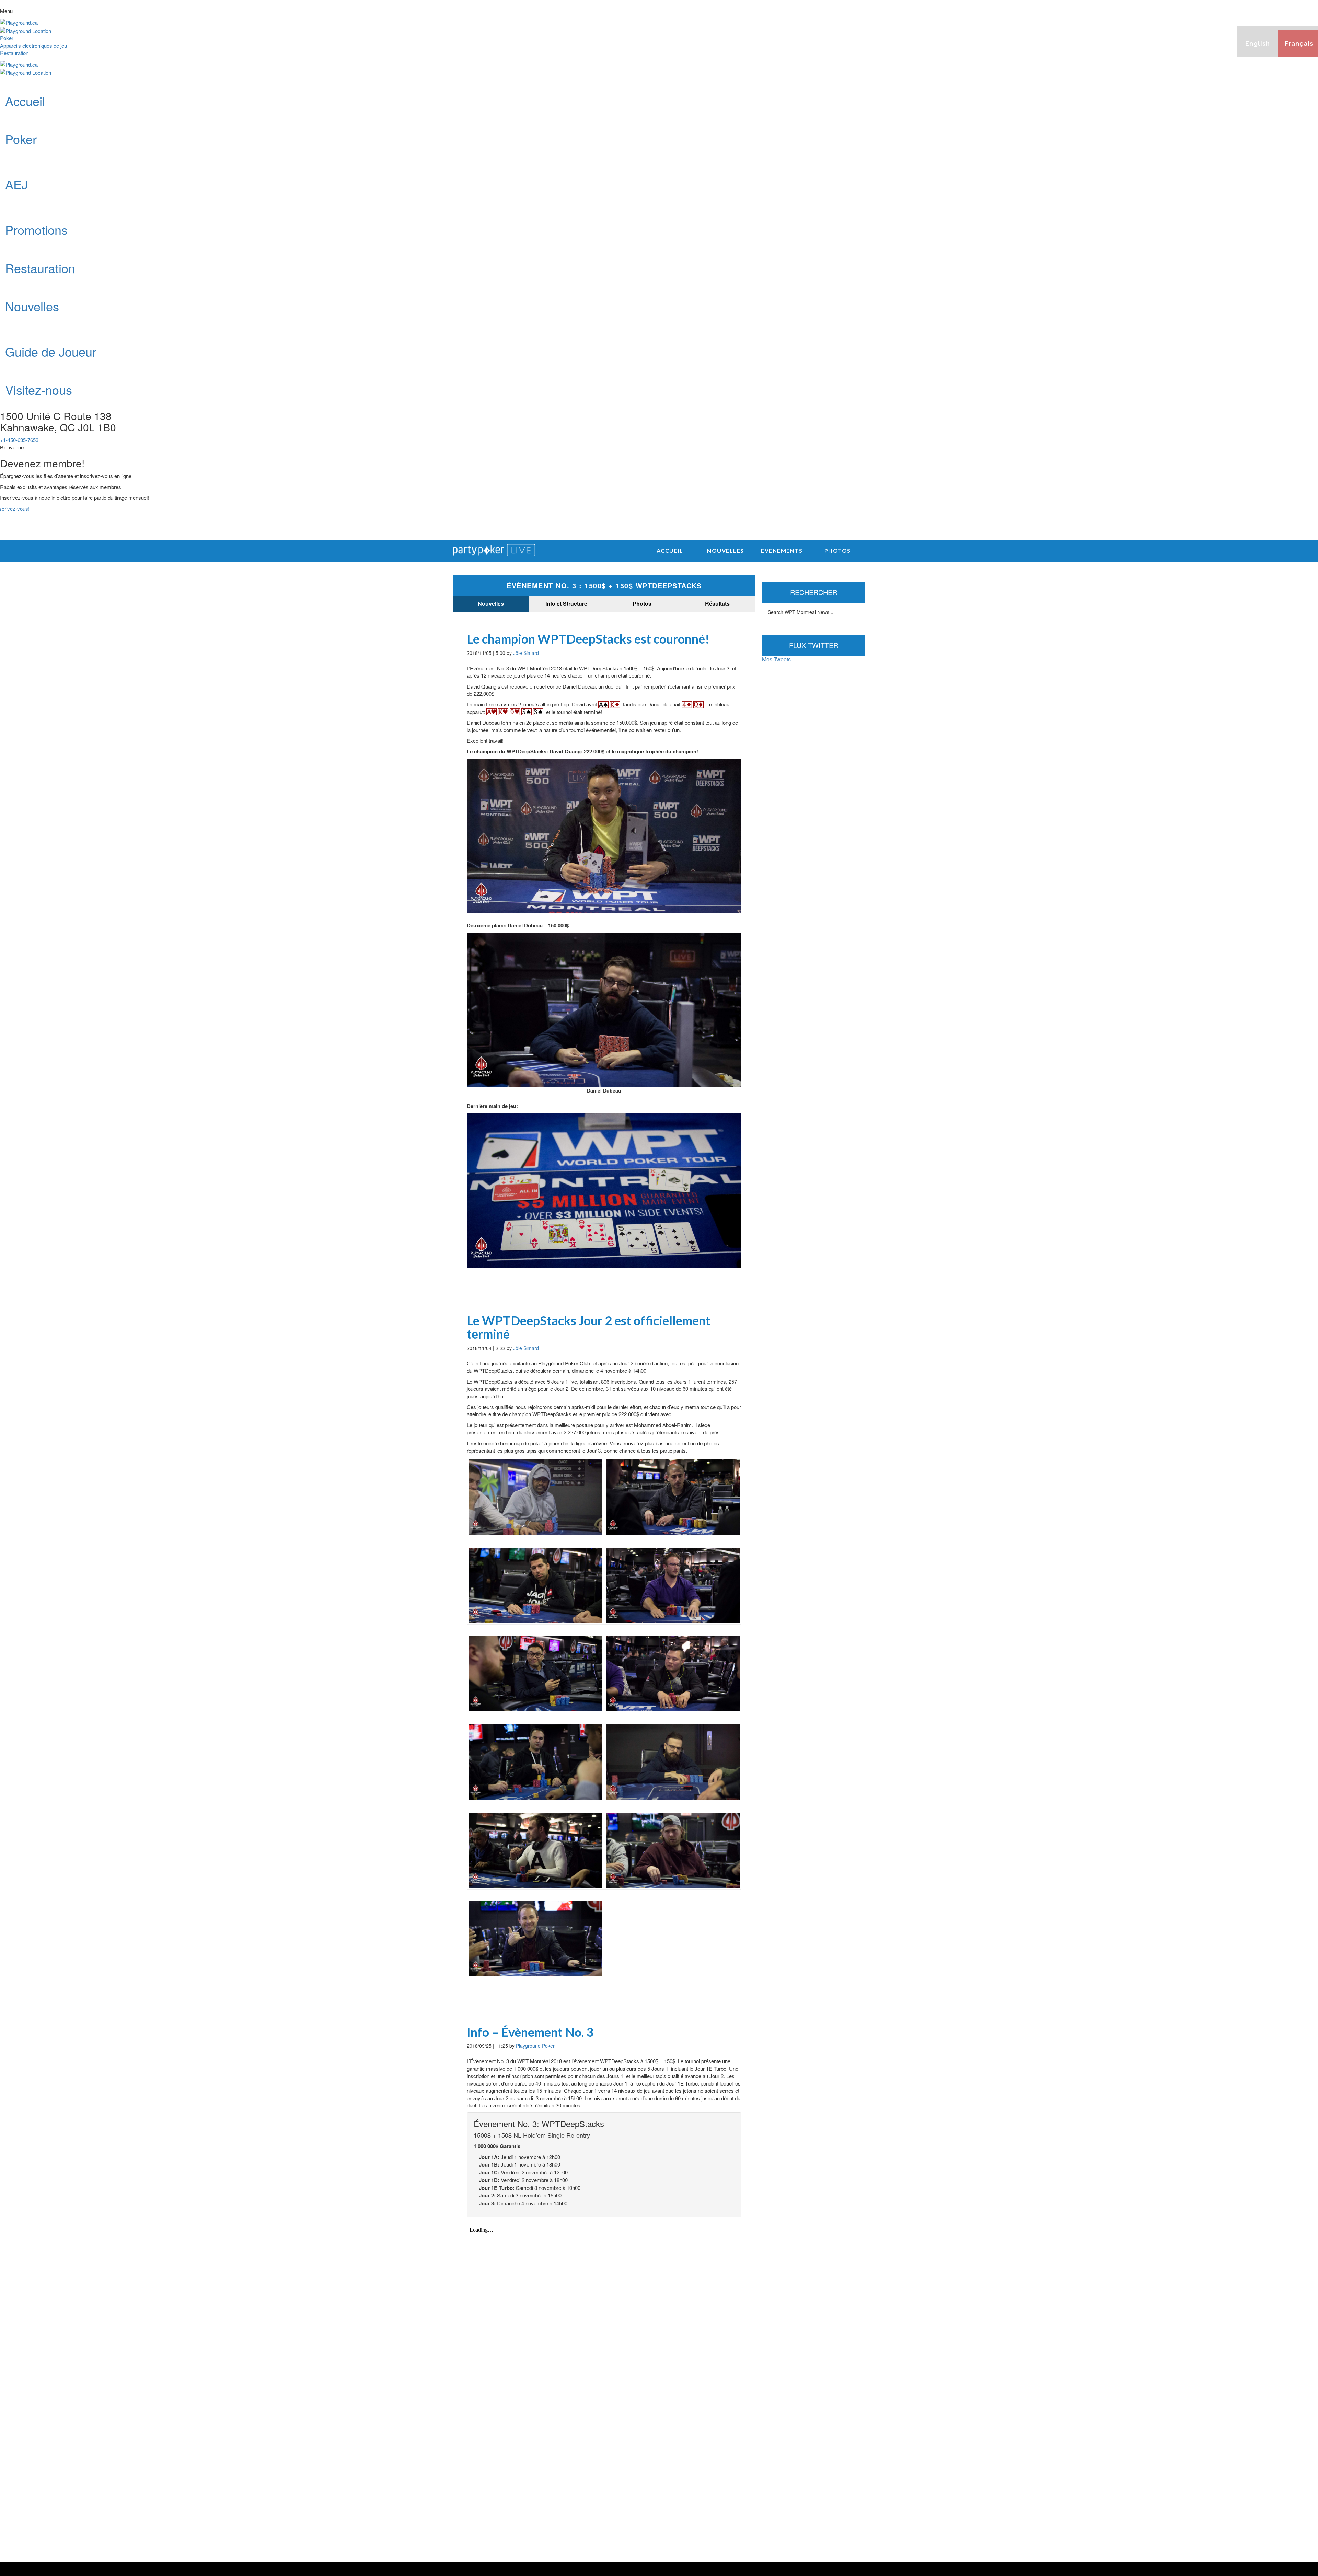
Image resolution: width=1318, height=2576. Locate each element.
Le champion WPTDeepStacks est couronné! (588, 639)
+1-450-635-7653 (19, 440)
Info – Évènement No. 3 (530, 2032)
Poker (7, 38)
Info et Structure (566, 604)
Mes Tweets (776, 659)
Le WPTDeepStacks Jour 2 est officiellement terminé (589, 1327)
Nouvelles (491, 604)
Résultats (717, 604)
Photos (642, 604)
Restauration (14, 53)
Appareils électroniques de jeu (33, 45)
